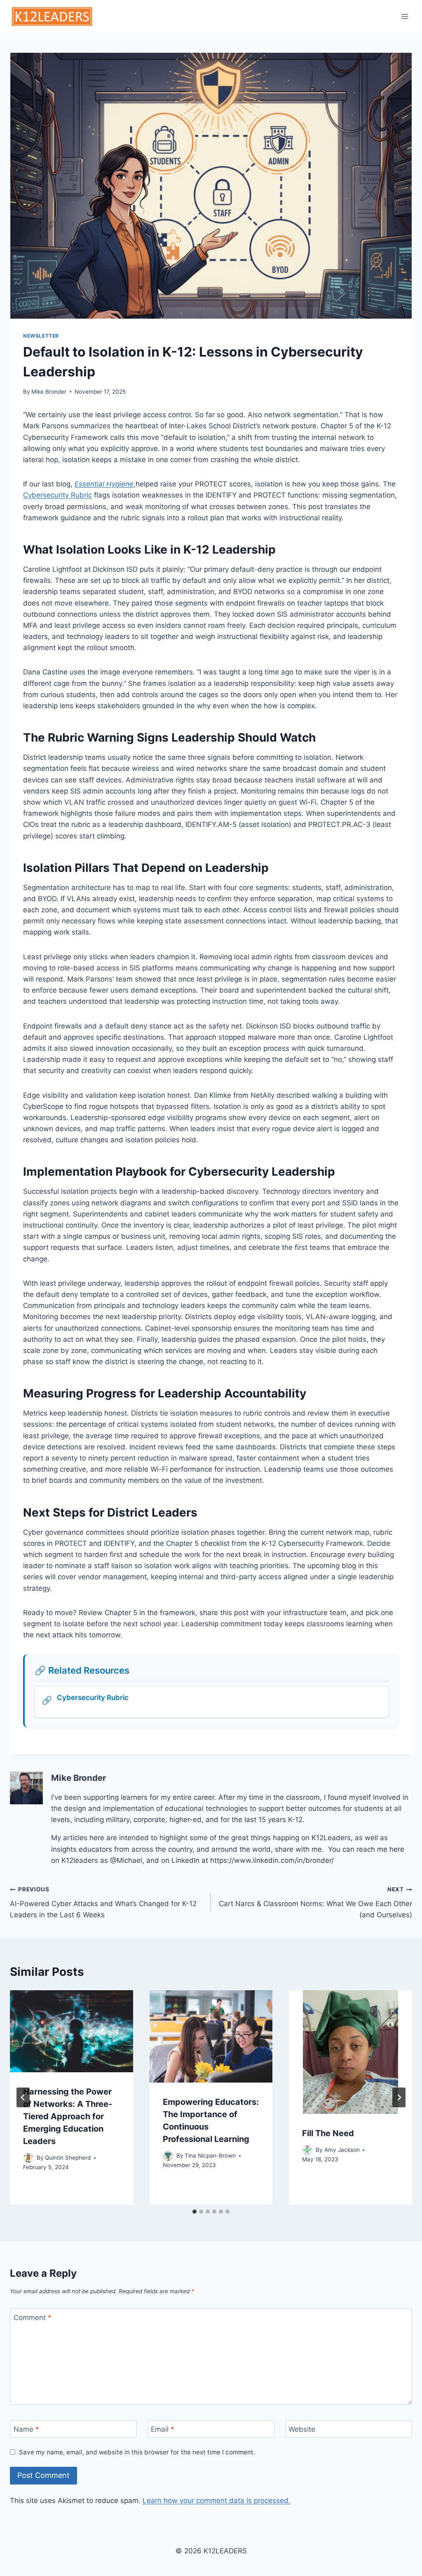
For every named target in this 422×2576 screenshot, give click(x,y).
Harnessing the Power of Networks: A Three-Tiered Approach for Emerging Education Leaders (68, 2116)
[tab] (195, 2212)
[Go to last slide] (23, 2097)
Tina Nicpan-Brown (210, 2156)
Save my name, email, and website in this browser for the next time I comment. (137, 2452)
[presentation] (72, 2031)
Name (26, 2429)
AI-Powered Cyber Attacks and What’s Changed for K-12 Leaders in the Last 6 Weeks (103, 1902)
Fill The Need (328, 2133)
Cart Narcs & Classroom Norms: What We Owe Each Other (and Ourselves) (315, 1902)
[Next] (399, 2097)
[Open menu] (404, 16)
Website (302, 2429)
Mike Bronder (49, 392)
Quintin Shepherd (68, 2158)
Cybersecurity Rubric (57, 495)
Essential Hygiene (104, 484)
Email (163, 2429)
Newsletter (41, 336)
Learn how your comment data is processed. (217, 2501)
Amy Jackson (342, 2150)
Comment (33, 2318)
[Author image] (28, 2158)
